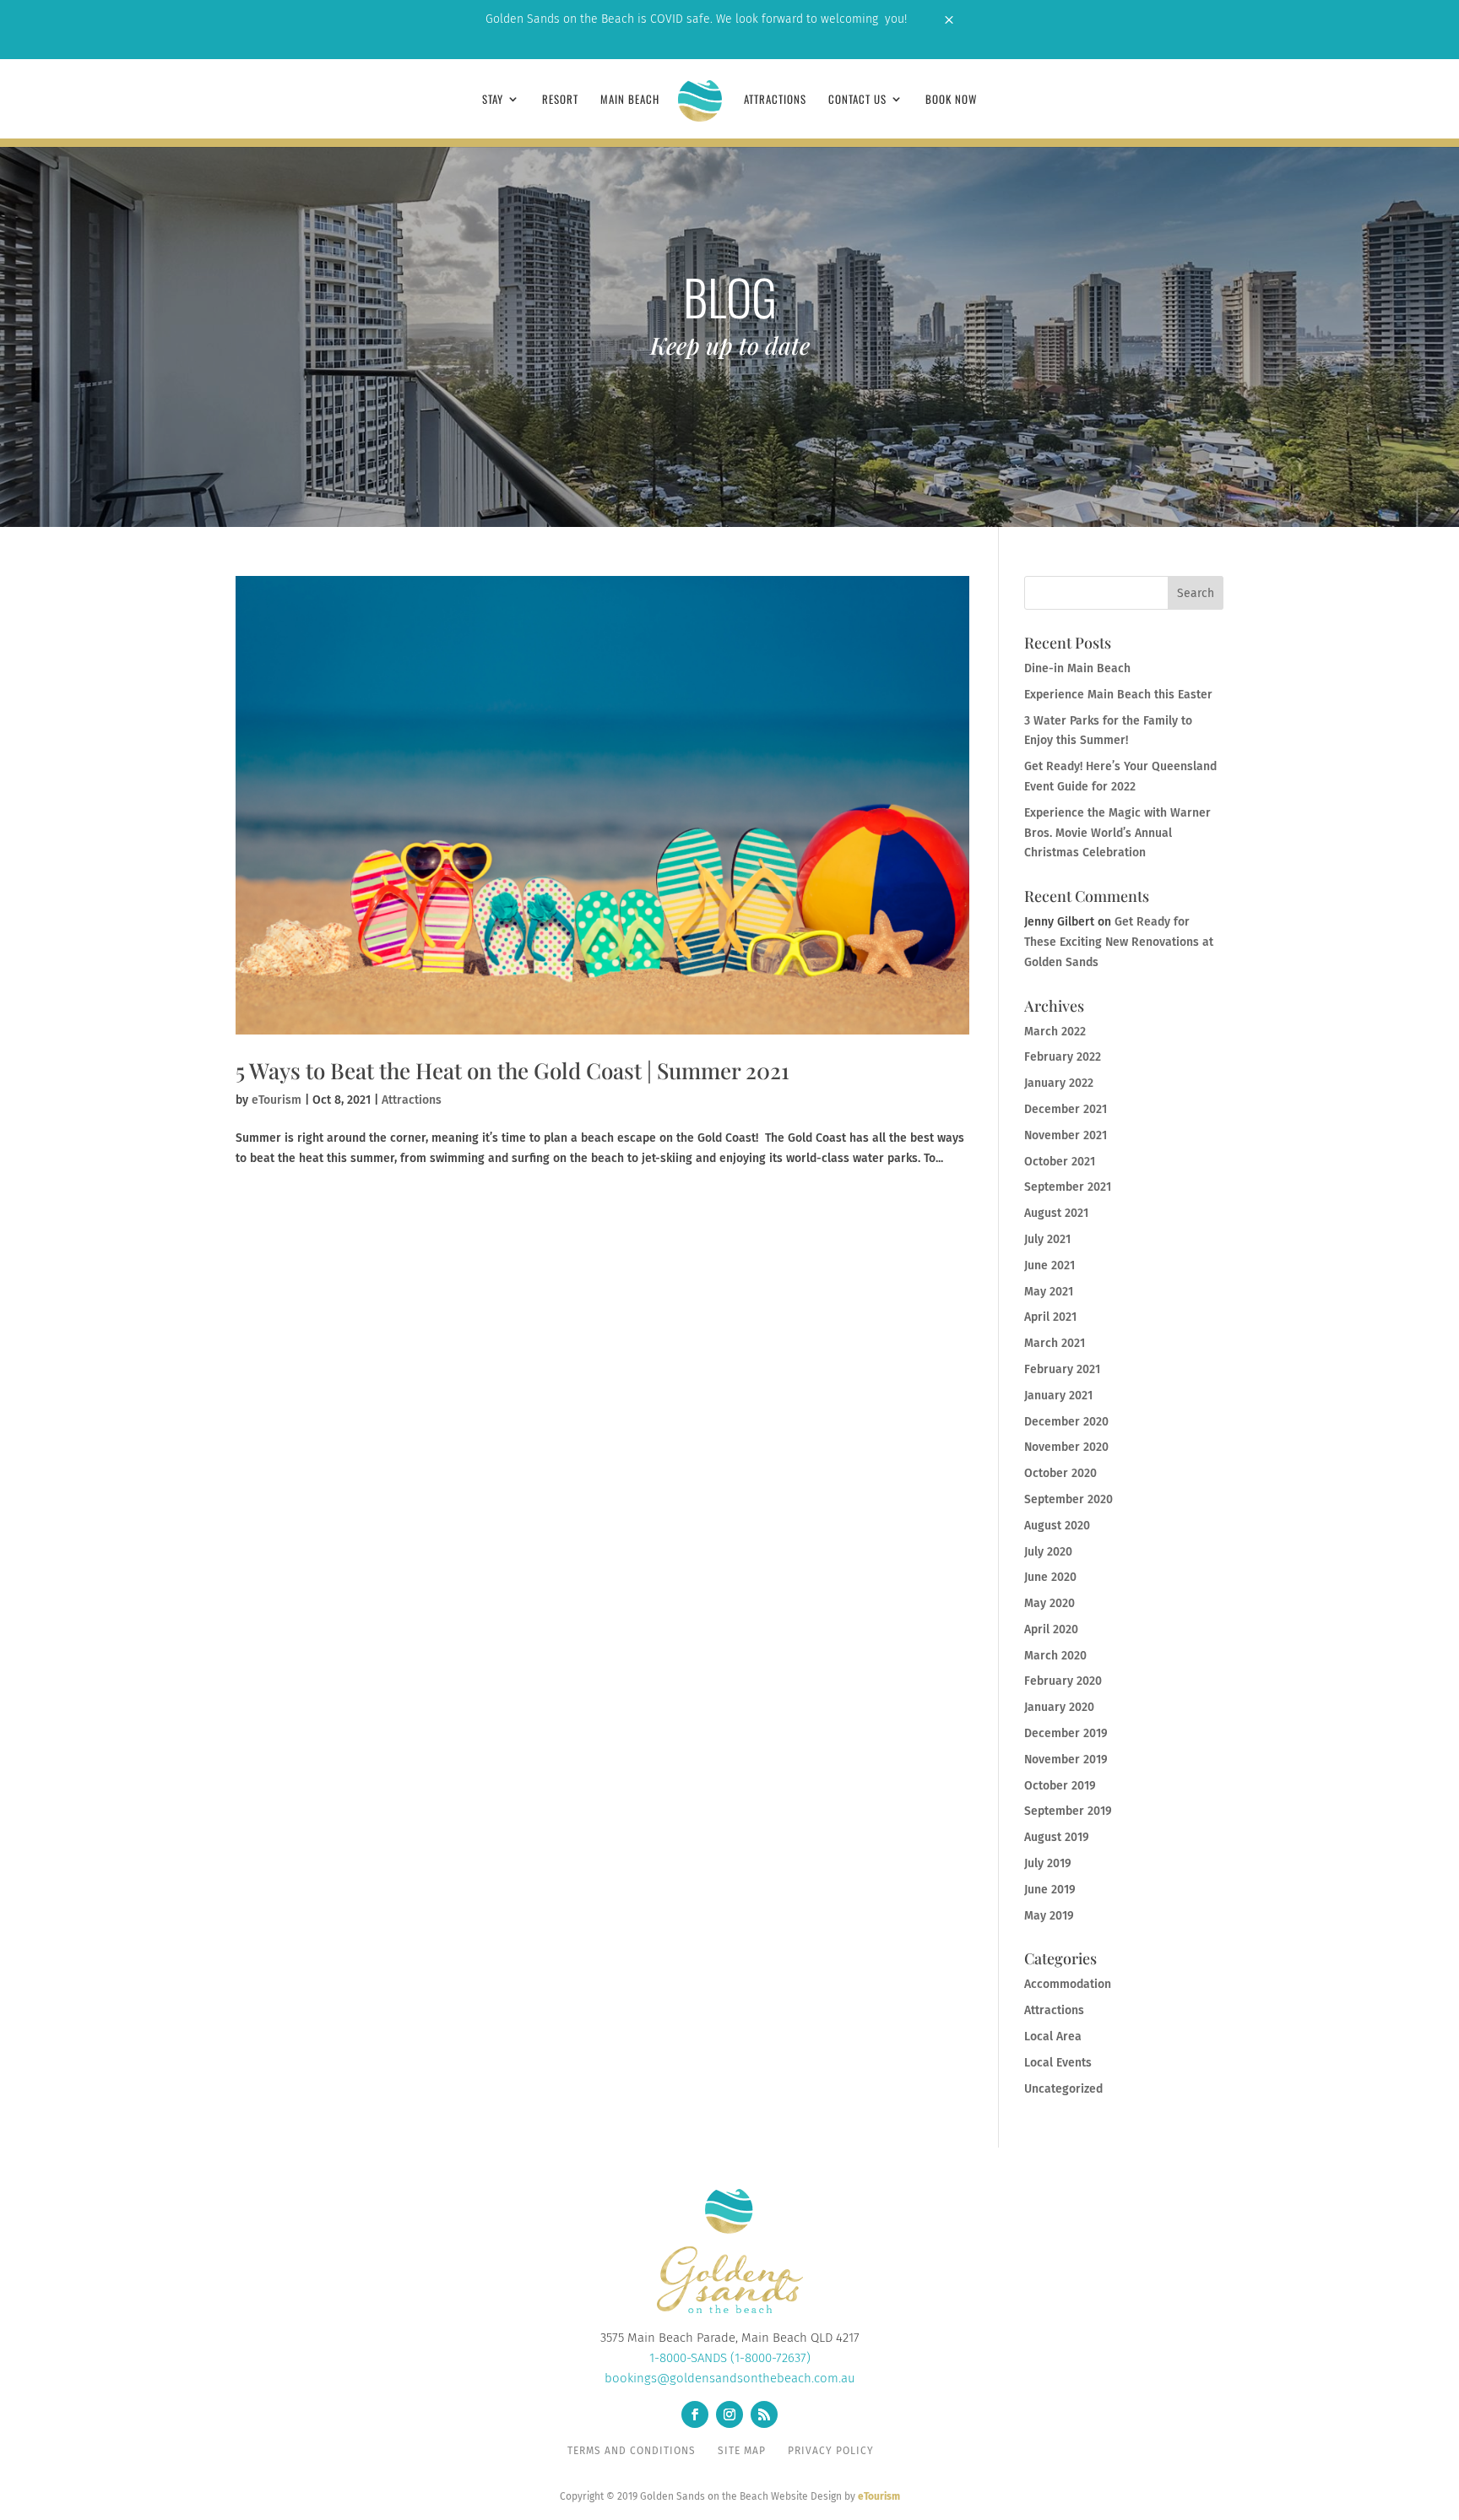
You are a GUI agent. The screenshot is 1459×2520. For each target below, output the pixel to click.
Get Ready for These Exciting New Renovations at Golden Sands (1119, 942)
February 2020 (1063, 1681)
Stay (493, 100)
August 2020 (1057, 1526)
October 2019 (1060, 1786)
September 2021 (1068, 1187)
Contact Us (857, 100)
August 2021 (1056, 1213)
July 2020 (1048, 1552)
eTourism (277, 1100)
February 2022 (1063, 1057)
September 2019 (1068, 1811)
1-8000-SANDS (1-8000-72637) (730, 2358)
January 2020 (1059, 1707)
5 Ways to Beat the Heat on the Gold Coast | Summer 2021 (513, 1070)
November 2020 (1066, 1447)
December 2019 (1066, 1733)
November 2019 (1066, 1760)
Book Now (951, 100)
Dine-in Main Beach (1077, 668)
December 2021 (1066, 1109)
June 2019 (1050, 1890)
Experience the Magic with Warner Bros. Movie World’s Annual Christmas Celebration (1117, 833)
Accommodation (1068, 1984)
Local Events (1058, 2063)
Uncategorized (1063, 2089)
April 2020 (1051, 1629)
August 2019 (1057, 1837)
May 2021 (1049, 1292)
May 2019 (1049, 1916)
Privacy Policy (831, 2451)
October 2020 (1060, 1473)
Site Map (742, 2451)
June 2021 (1050, 1265)
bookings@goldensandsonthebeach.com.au (730, 2378)
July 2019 (1048, 1863)
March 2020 (1055, 1656)
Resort (560, 100)
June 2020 (1050, 1577)
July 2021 (1047, 1239)
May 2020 (1050, 1603)
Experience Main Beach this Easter (1118, 695)
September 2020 (1068, 1499)
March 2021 (1055, 1343)
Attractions (775, 100)
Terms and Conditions (632, 2451)
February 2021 (1062, 1369)
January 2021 (1058, 1396)
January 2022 (1059, 1083)
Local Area (1053, 2037)
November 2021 (1066, 1135)
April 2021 (1050, 1317)
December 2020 (1066, 1422)
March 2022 (1055, 1032)
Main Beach (630, 100)
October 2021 (1060, 1162)
